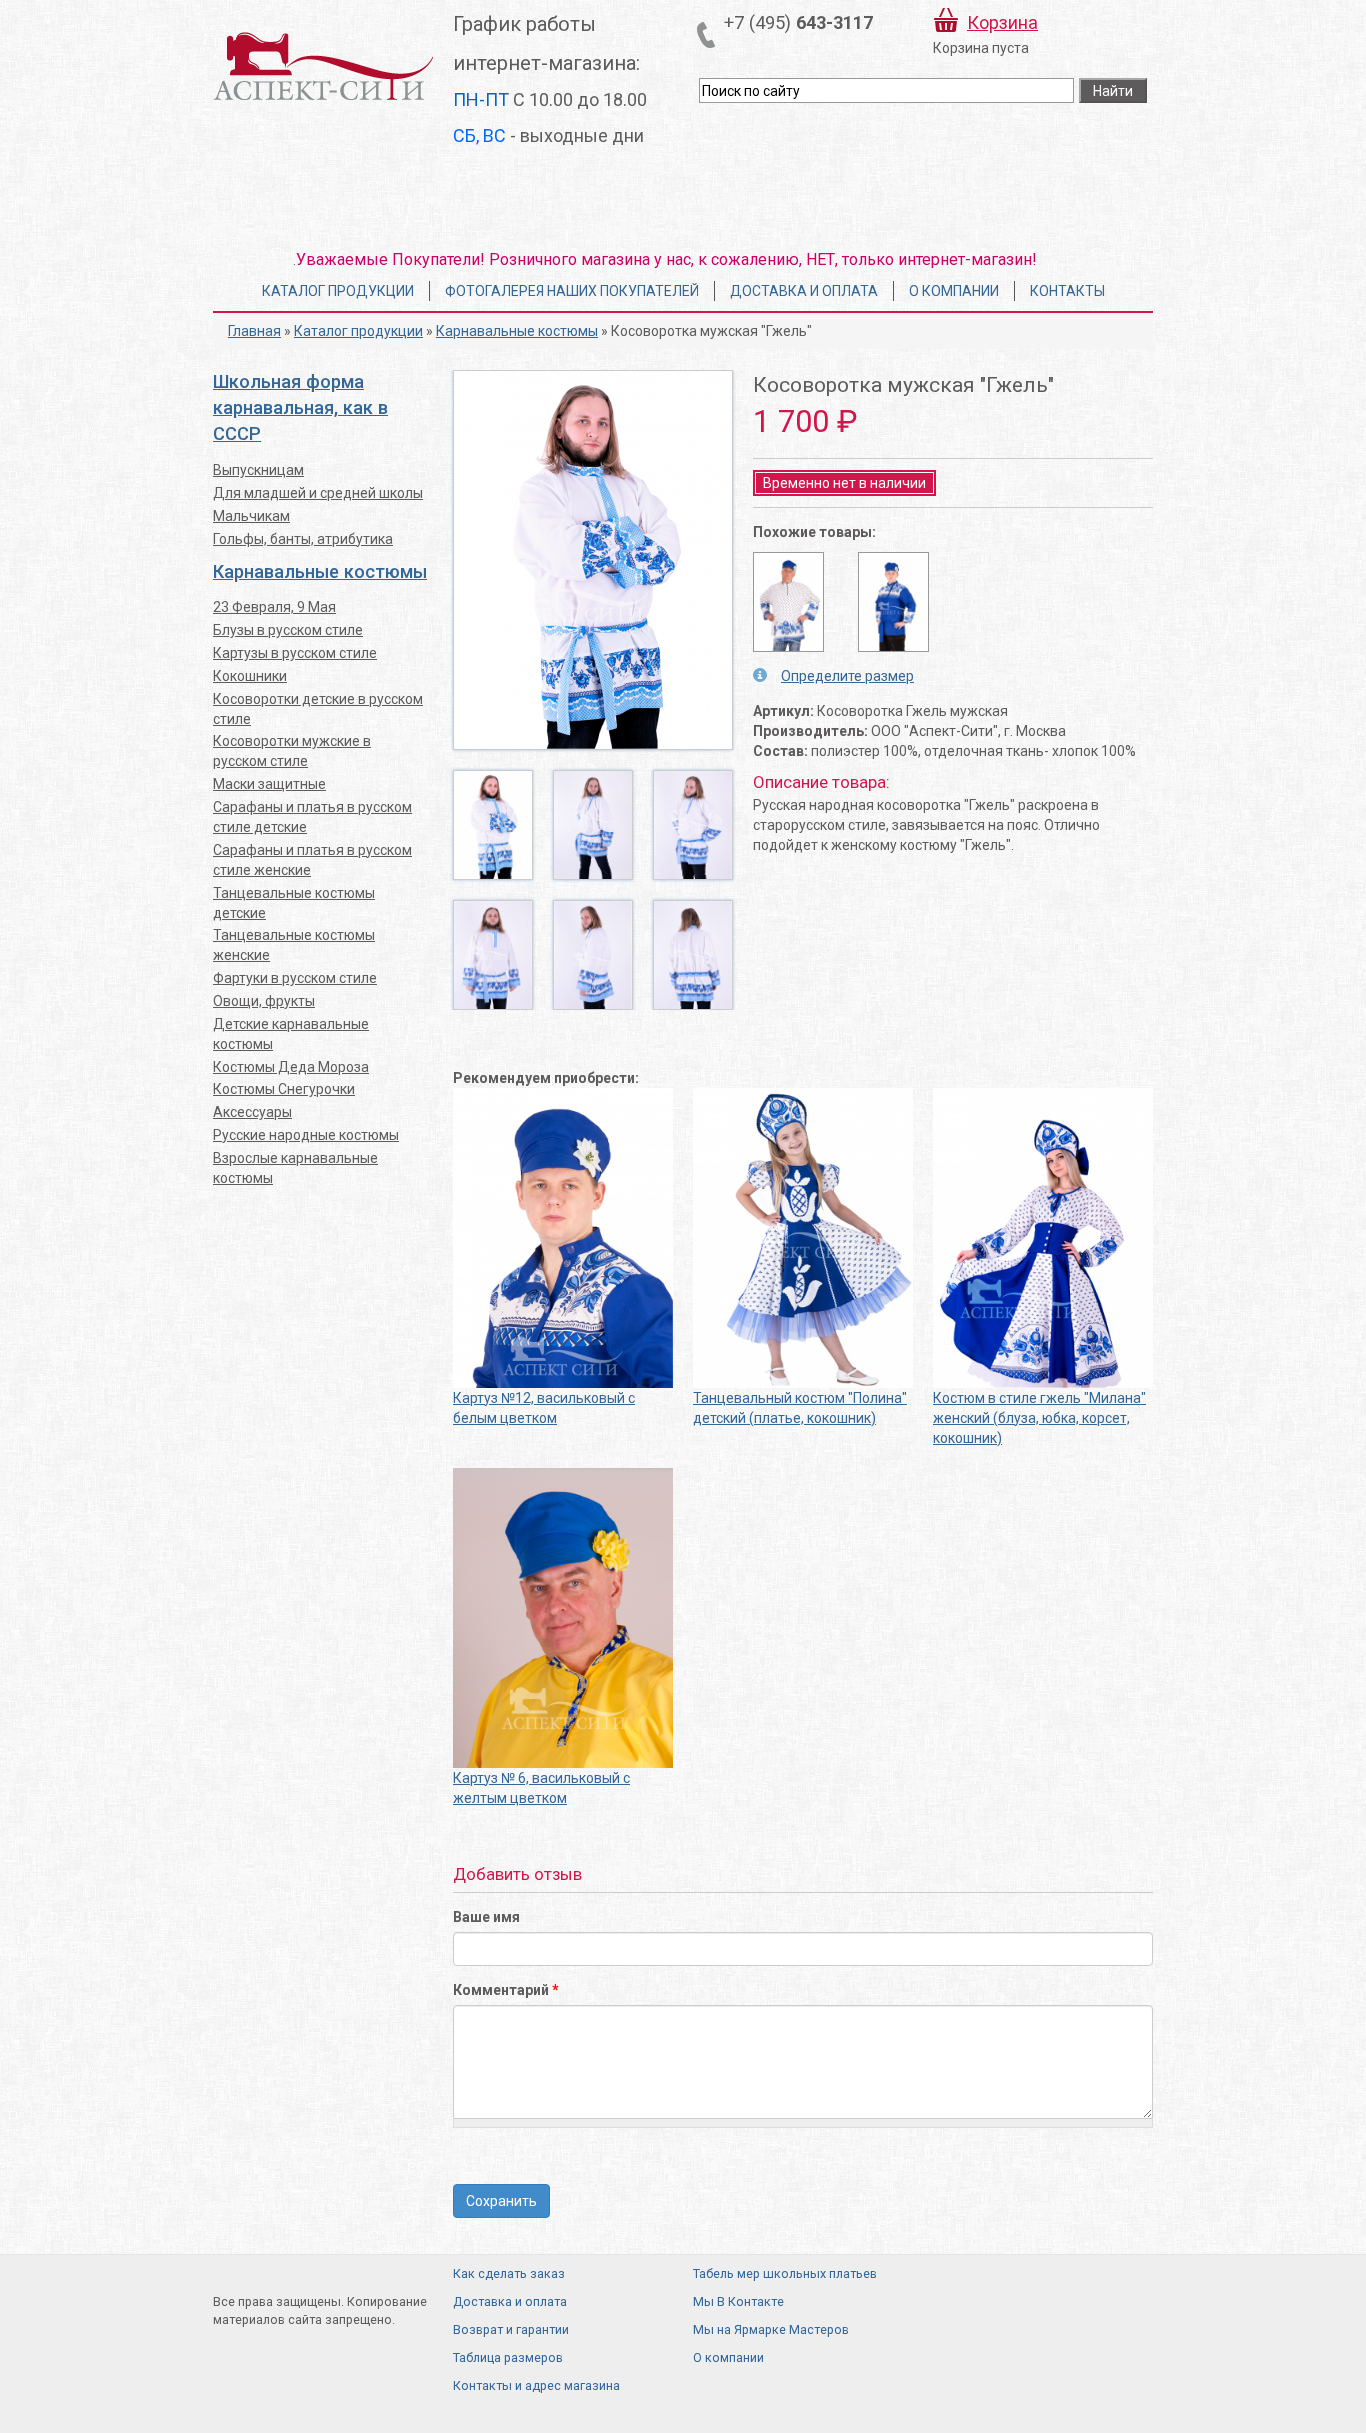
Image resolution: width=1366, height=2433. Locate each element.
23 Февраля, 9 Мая (274, 607)
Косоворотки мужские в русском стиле (292, 751)
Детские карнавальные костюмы (291, 1034)
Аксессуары (252, 1112)
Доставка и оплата (804, 291)
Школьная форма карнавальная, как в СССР (300, 407)
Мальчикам (251, 516)
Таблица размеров (508, 2357)
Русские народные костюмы (306, 1135)
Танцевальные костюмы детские (294, 903)
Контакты (1067, 291)
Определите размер (847, 676)
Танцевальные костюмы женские (294, 945)
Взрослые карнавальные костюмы (295, 1168)
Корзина (1002, 22)
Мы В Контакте (738, 2301)
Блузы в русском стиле (288, 630)
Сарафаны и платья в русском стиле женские (312, 860)
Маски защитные (269, 784)
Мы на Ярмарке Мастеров (771, 2329)
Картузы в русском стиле (295, 653)
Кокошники (250, 676)
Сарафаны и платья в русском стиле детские (312, 817)
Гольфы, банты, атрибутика (303, 539)
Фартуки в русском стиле (295, 978)
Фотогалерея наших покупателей (572, 291)
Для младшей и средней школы (318, 493)
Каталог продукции (338, 291)
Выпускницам (258, 470)
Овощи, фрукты (264, 1001)
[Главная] (323, 65)
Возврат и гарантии (511, 2329)
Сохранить (501, 2201)
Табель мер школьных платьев (785, 2273)
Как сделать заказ (509, 2273)
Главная (254, 331)
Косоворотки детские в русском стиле (318, 709)
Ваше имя (486, 1917)
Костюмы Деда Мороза (291, 1067)
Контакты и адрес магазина (536, 2385)
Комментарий (506, 1990)
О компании (954, 291)
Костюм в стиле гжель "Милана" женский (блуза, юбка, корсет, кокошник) (1039, 1418)
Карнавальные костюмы (517, 331)
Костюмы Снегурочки (284, 1089)
